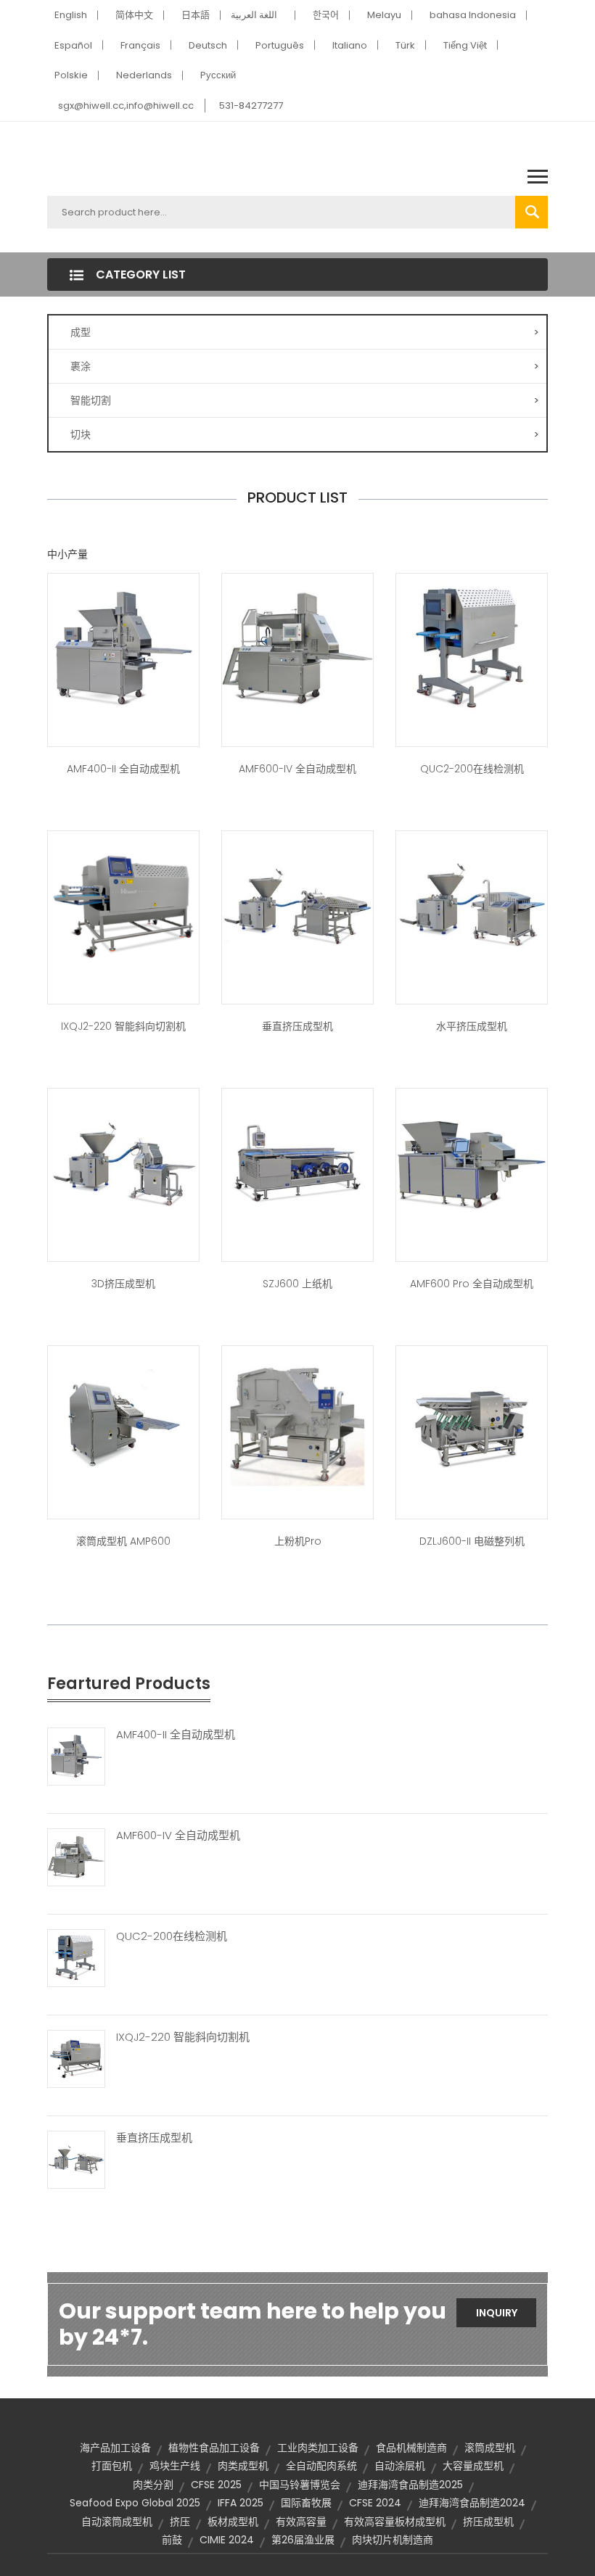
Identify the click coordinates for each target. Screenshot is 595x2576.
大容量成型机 (473, 2466)
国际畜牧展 (306, 2503)
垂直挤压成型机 (297, 1026)
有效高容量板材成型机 (395, 2522)
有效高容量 (301, 2522)
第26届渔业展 (303, 2540)
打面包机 (112, 2466)
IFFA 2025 (241, 2503)
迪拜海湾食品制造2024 (472, 2503)
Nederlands (144, 75)
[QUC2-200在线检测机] (76, 1957)
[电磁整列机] (472, 1420)
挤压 (180, 2522)
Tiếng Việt (465, 45)
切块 (305, 434)
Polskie (71, 75)
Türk (405, 45)
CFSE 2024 (375, 2503)
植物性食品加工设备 (214, 2448)
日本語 (196, 15)
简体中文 (134, 15)
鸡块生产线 (175, 2466)
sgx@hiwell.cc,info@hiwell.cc (126, 106)
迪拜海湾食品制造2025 (410, 2485)
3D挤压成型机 (123, 1284)
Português (280, 45)
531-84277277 (251, 106)
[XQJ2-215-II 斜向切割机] (123, 905)
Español (73, 45)
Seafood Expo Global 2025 (135, 2503)
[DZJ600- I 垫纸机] (297, 1163)
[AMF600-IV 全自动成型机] (76, 1856)
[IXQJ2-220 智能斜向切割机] (76, 2057)
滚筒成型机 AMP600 (123, 1541)
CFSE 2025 (216, 2485)
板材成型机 (233, 2522)
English (71, 15)
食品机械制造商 (411, 2448)
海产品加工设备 (115, 2448)
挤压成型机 (488, 2522)
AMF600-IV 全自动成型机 (297, 769)
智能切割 (305, 400)
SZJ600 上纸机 (297, 1284)
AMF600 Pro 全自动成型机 (472, 1284)
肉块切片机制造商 (393, 2540)
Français (140, 45)
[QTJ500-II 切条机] (472, 648)
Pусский (218, 75)
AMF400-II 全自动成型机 (123, 769)
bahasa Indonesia (473, 15)
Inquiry (497, 2313)
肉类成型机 (243, 2466)
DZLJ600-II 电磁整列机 (472, 1541)
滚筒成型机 (490, 2448)
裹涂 (305, 366)
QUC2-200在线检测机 (472, 769)
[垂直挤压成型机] (76, 2158)
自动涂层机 (400, 2466)
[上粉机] (297, 1420)
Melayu (384, 15)
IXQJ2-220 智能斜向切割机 (123, 1026)
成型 (305, 332)
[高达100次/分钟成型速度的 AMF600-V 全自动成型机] (123, 648)
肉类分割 (153, 2485)
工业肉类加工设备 (318, 2448)
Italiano (350, 45)
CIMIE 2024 (227, 2540)
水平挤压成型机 (472, 1026)
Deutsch (208, 45)
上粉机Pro (298, 1541)
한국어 (326, 15)
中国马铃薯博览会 (300, 2485)
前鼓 (172, 2540)
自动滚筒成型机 (117, 2522)
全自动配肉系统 (321, 2466)
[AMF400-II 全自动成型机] (76, 1755)
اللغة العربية (254, 15)
